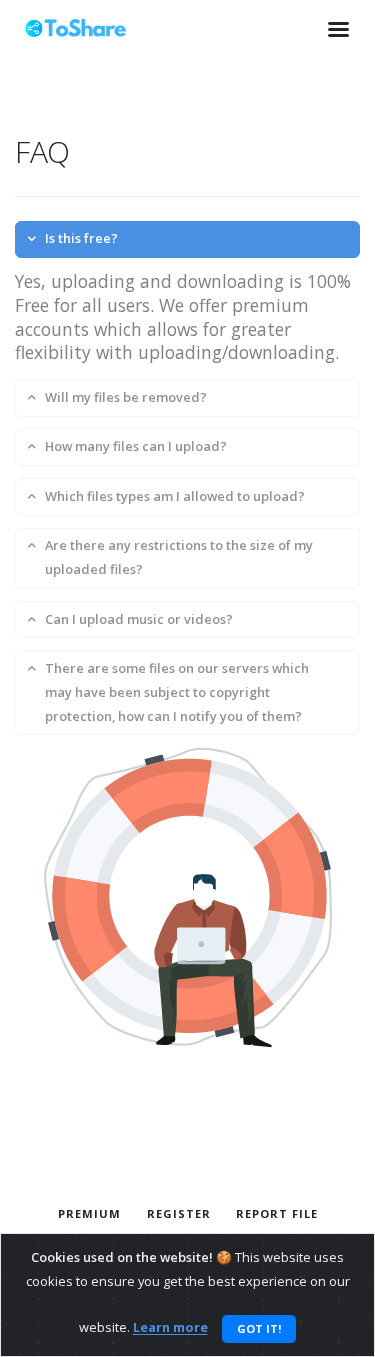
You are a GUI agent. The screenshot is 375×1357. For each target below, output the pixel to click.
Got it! (259, 1328)
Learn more (170, 1328)
